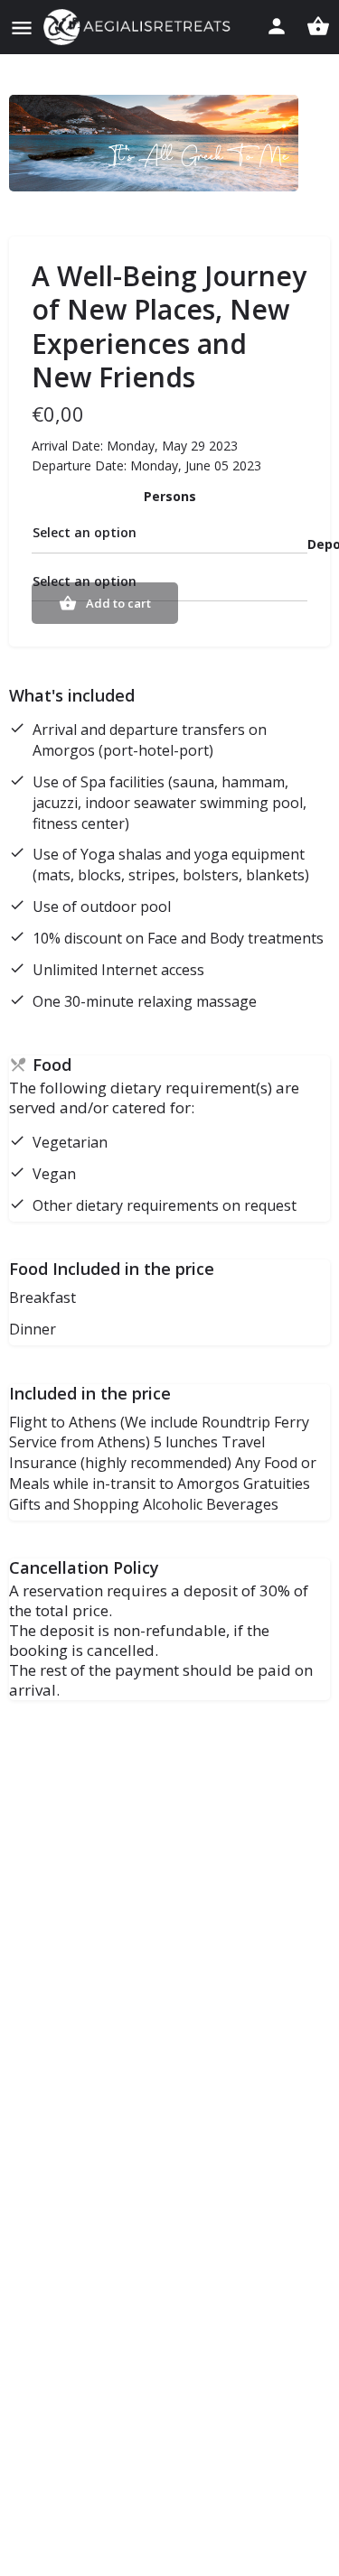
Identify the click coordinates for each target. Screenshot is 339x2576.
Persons (170, 496)
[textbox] (169, 532)
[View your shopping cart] (318, 26)
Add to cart (118, 603)
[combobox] (169, 532)
